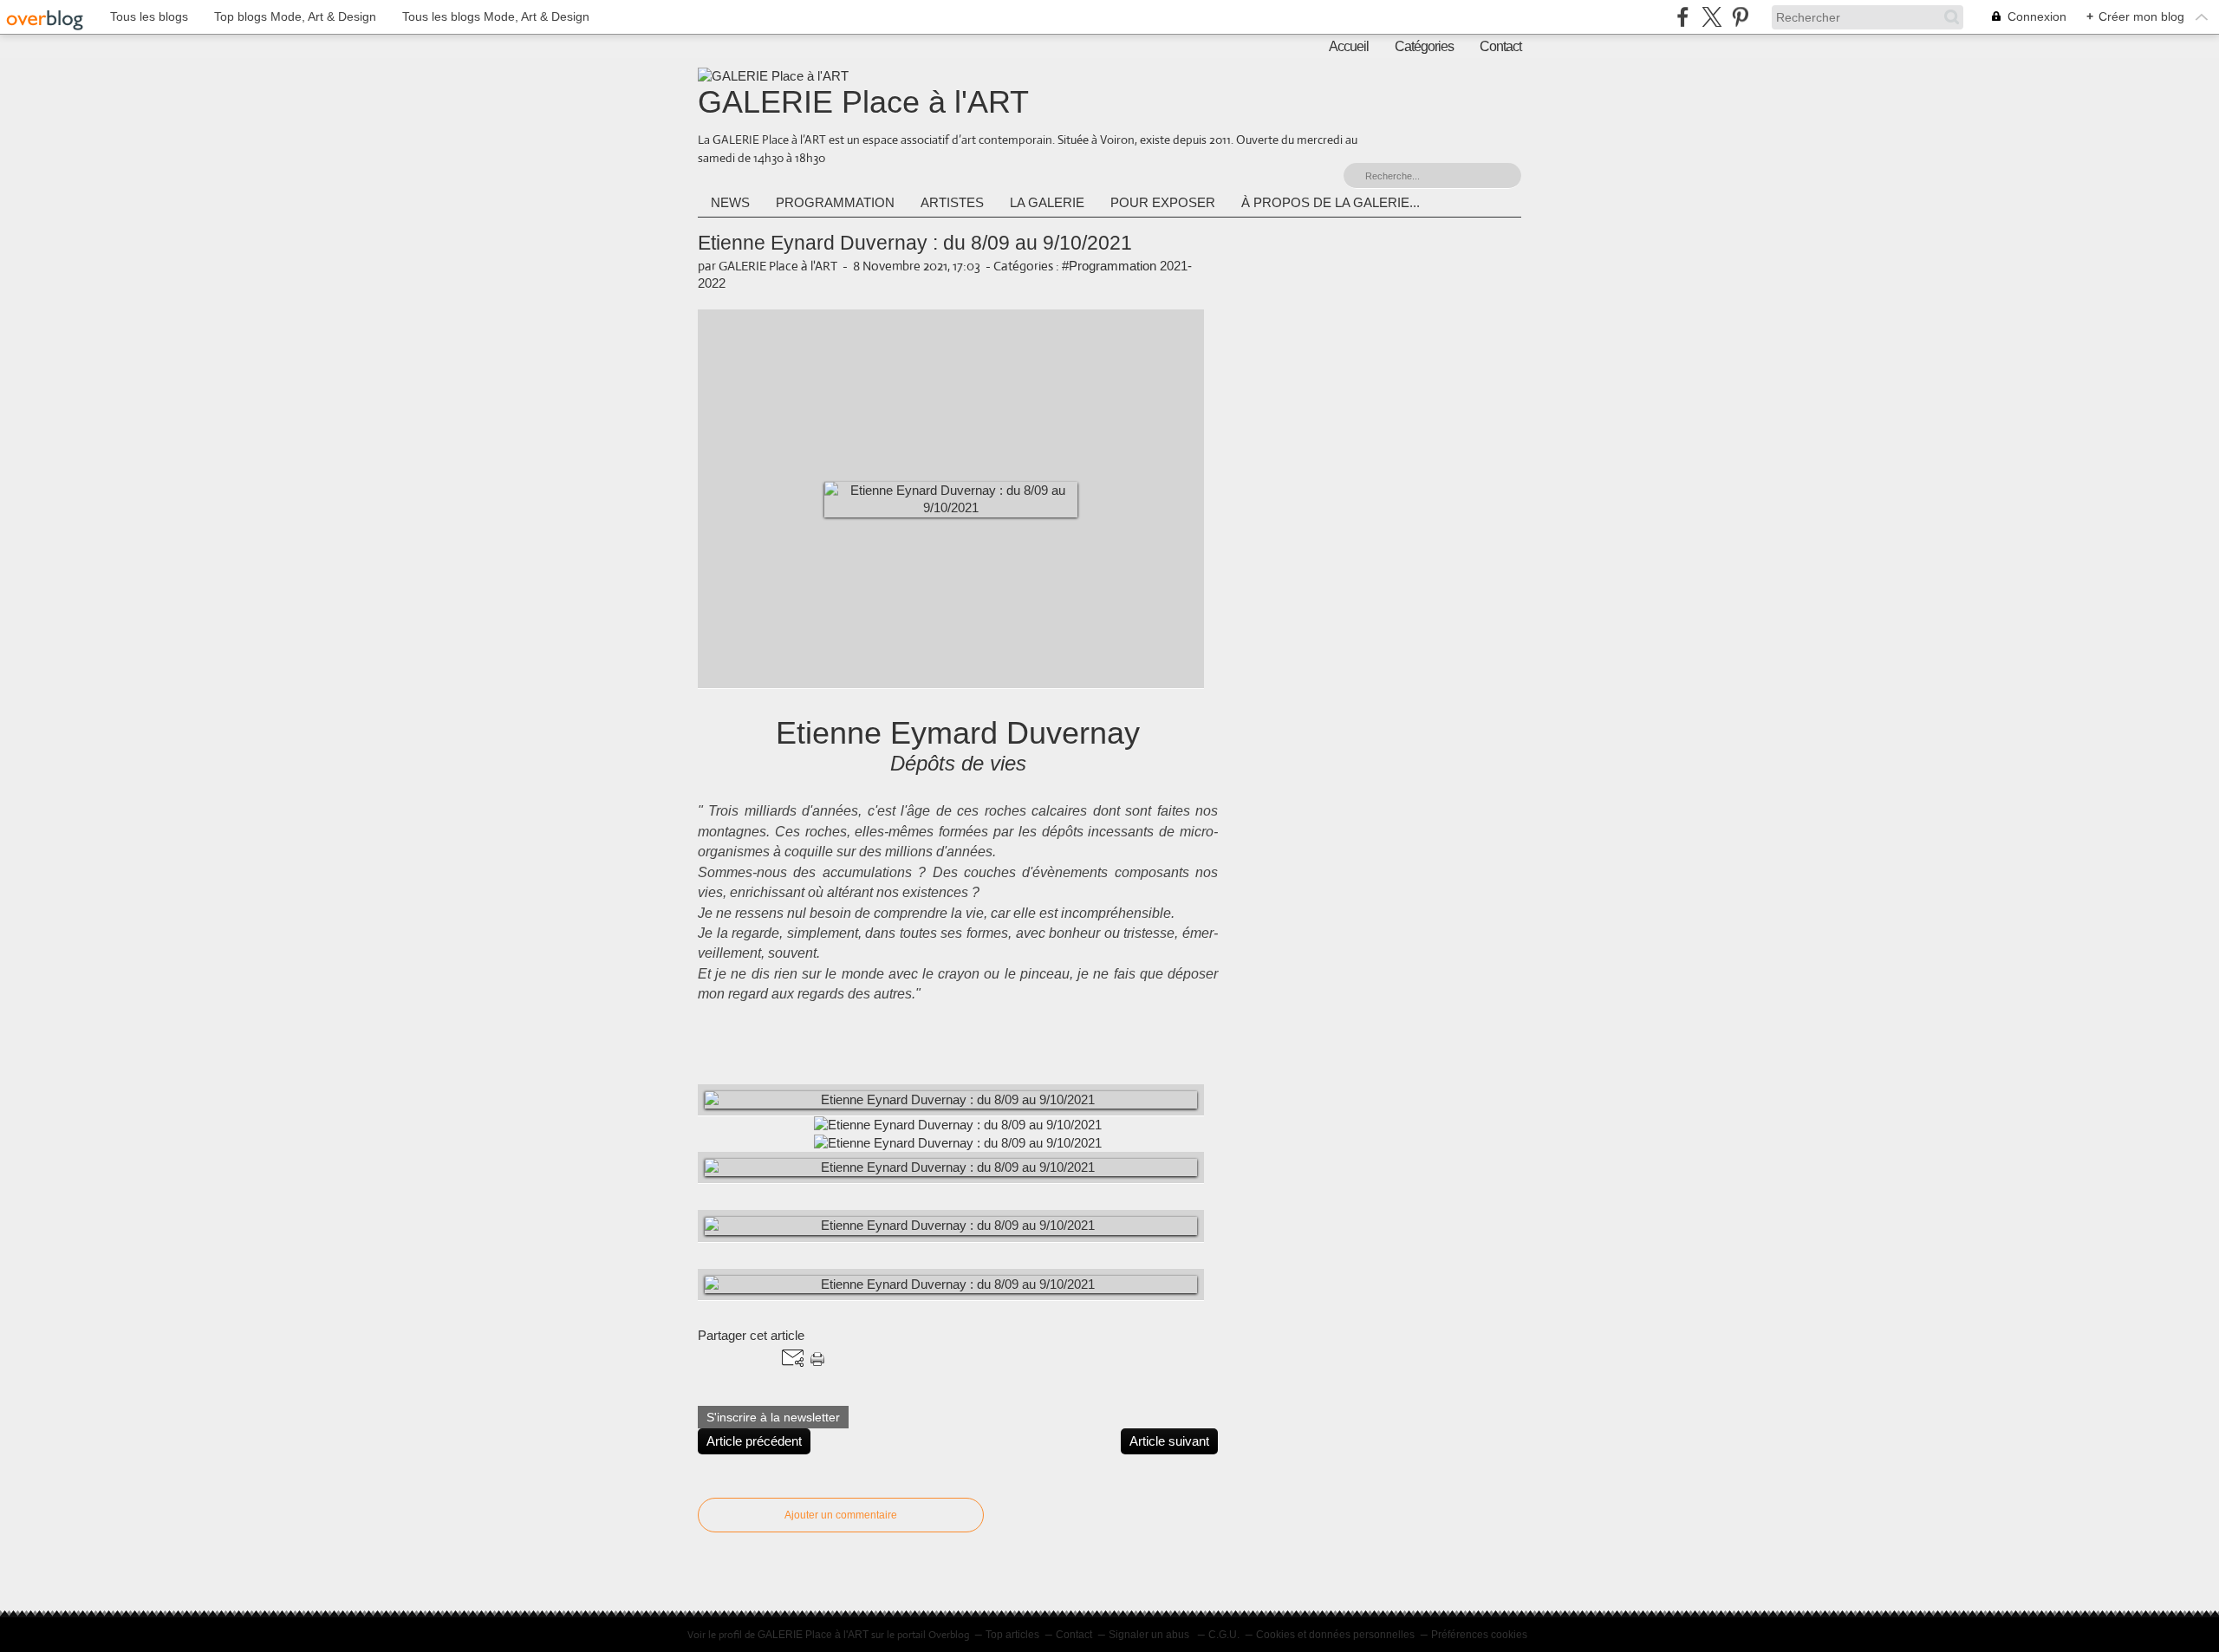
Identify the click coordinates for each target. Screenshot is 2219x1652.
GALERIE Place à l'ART (863, 102)
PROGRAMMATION (835, 202)
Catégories (1424, 46)
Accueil (1349, 46)
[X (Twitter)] (1711, 17)
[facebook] (1683, 17)
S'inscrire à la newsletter (773, 1417)
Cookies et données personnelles (1335, 1635)
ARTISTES (952, 202)
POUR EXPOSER (1163, 202)
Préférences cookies (1479, 1635)
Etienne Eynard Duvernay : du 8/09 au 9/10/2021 (915, 243)
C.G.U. (1224, 1635)
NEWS (730, 202)
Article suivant (1169, 1441)
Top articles (1012, 1635)
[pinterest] (1740, 17)
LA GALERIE (1047, 202)
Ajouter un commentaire (841, 1515)
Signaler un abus (1150, 1635)
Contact (1500, 46)
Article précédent (754, 1441)
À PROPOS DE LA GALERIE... (1331, 202)
